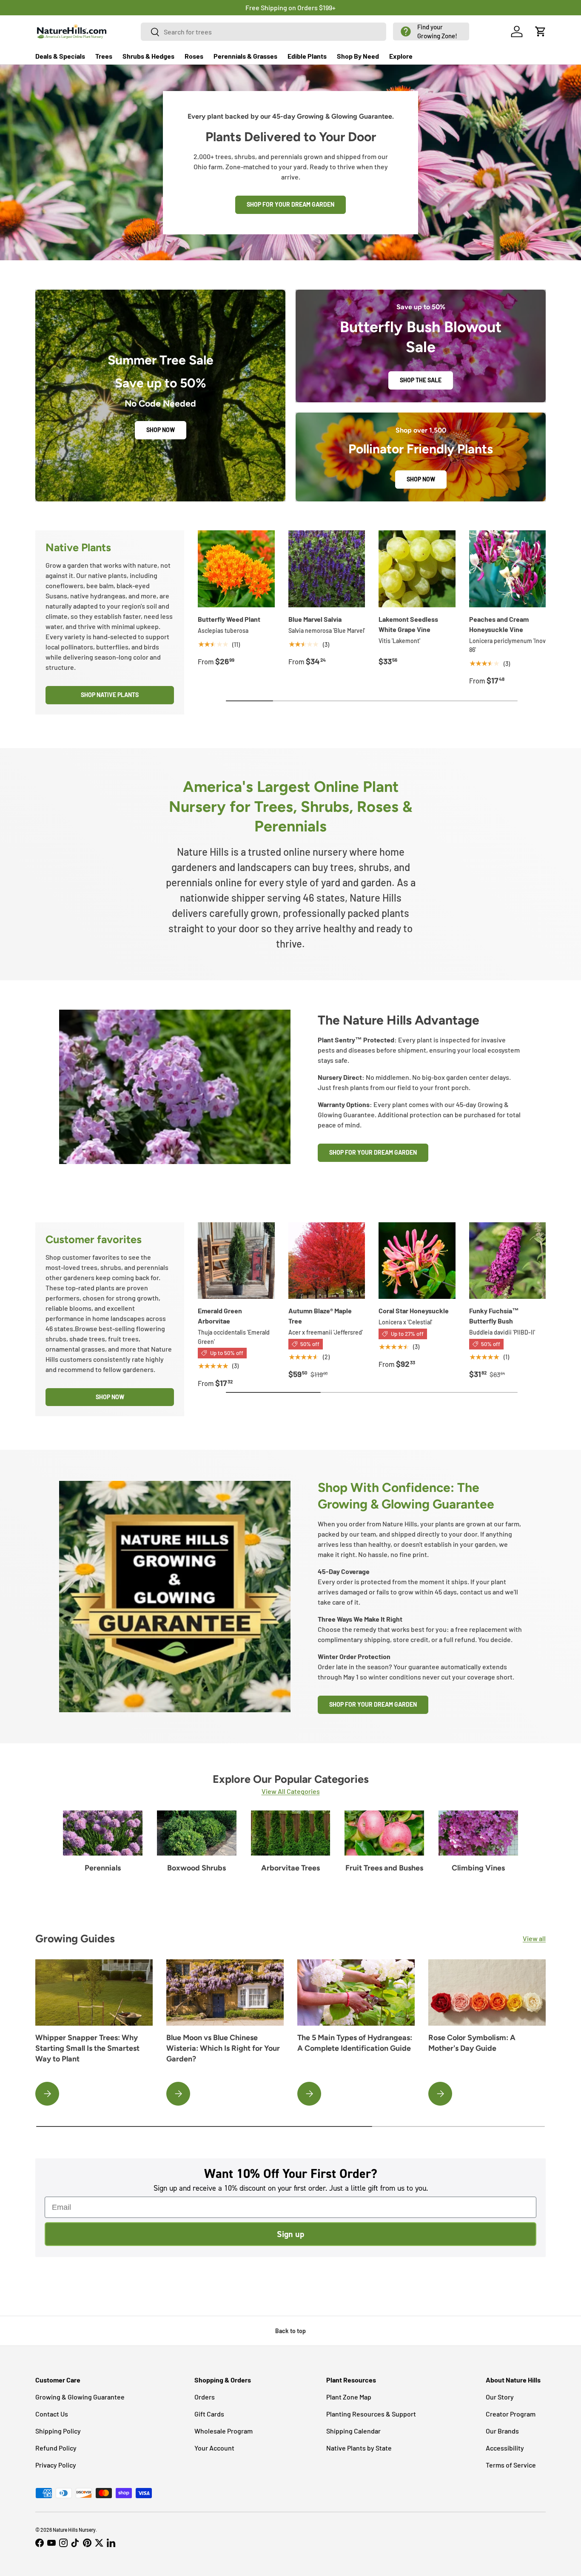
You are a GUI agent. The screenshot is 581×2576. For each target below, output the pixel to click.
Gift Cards (209, 2414)
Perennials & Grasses (245, 56)
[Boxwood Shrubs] (197, 1833)
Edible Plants (307, 56)
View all (534, 1938)
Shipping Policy (58, 2431)
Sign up (290, 2234)
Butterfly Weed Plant (229, 619)
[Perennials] (103, 1833)
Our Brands (502, 2431)
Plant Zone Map (349, 2397)
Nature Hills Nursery (74, 2530)
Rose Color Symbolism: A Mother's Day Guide (472, 2043)
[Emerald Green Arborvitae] (236, 1261)
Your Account (214, 2448)
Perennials (103, 1868)
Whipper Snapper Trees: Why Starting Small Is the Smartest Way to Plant (87, 2048)
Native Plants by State (359, 2448)
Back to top (290, 2331)
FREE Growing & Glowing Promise (326, 7)
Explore (401, 56)
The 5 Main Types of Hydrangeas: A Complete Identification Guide (355, 2043)
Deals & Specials (60, 56)
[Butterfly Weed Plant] (236, 569)
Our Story (500, 2397)
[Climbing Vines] (478, 1833)
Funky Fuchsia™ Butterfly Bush (494, 1316)
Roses (194, 56)
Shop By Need (358, 56)
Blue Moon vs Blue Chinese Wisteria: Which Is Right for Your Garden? (223, 2048)
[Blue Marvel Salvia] (327, 569)
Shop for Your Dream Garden (290, 204)
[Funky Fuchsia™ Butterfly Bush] (508, 1261)
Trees (104, 56)
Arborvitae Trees (290, 1868)
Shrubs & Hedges (148, 56)
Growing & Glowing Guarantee (80, 2397)
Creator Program (511, 2414)
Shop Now (161, 430)
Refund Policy (56, 2448)
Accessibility (505, 2448)
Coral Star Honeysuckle (414, 1311)
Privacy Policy (56, 2465)
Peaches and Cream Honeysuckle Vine (499, 624)
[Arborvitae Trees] (291, 1833)
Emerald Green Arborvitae (220, 1316)
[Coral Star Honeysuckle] (417, 1261)
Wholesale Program (224, 2431)
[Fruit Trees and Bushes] (384, 1833)
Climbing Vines (478, 1868)
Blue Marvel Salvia (315, 619)
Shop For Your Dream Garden (373, 1152)
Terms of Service (511, 2465)
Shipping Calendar (353, 2431)
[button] (431, 31)
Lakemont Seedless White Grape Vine (408, 624)
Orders (205, 2397)
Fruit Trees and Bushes (384, 1868)
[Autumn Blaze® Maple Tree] (327, 1261)
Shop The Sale (421, 380)
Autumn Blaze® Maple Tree (320, 1316)
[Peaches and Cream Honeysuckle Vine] (508, 569)
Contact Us (52, 2414)
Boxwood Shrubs (197, 1868)
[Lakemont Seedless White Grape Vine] (417, 569)
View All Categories (291, 1791)
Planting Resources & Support (371, 2414)
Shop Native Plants (110, 695)
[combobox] (264, 32)
